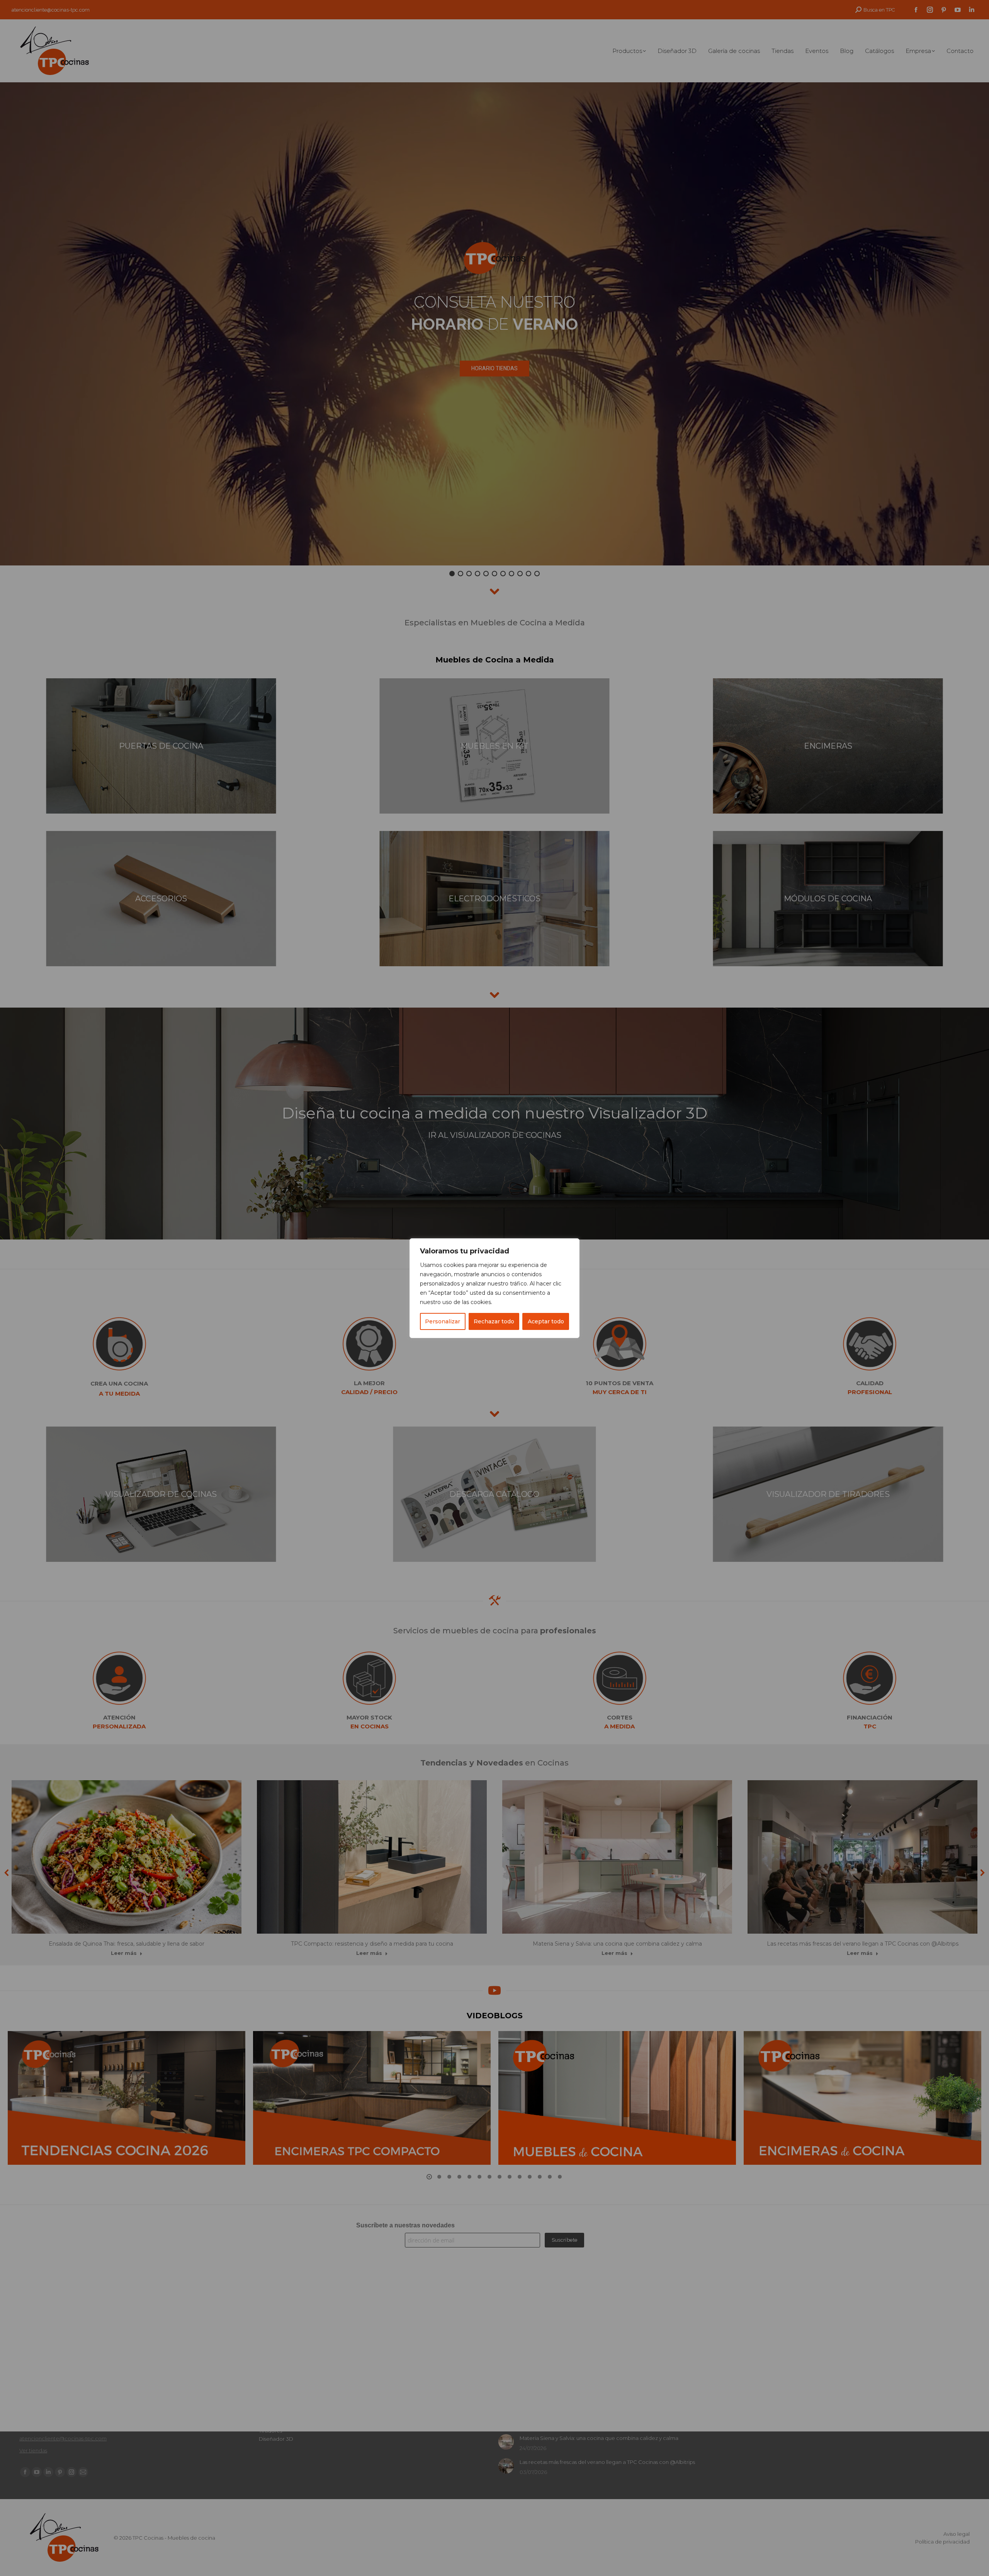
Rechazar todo (494, 1321)
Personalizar (443, 1321)
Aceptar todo (546, 1321)
